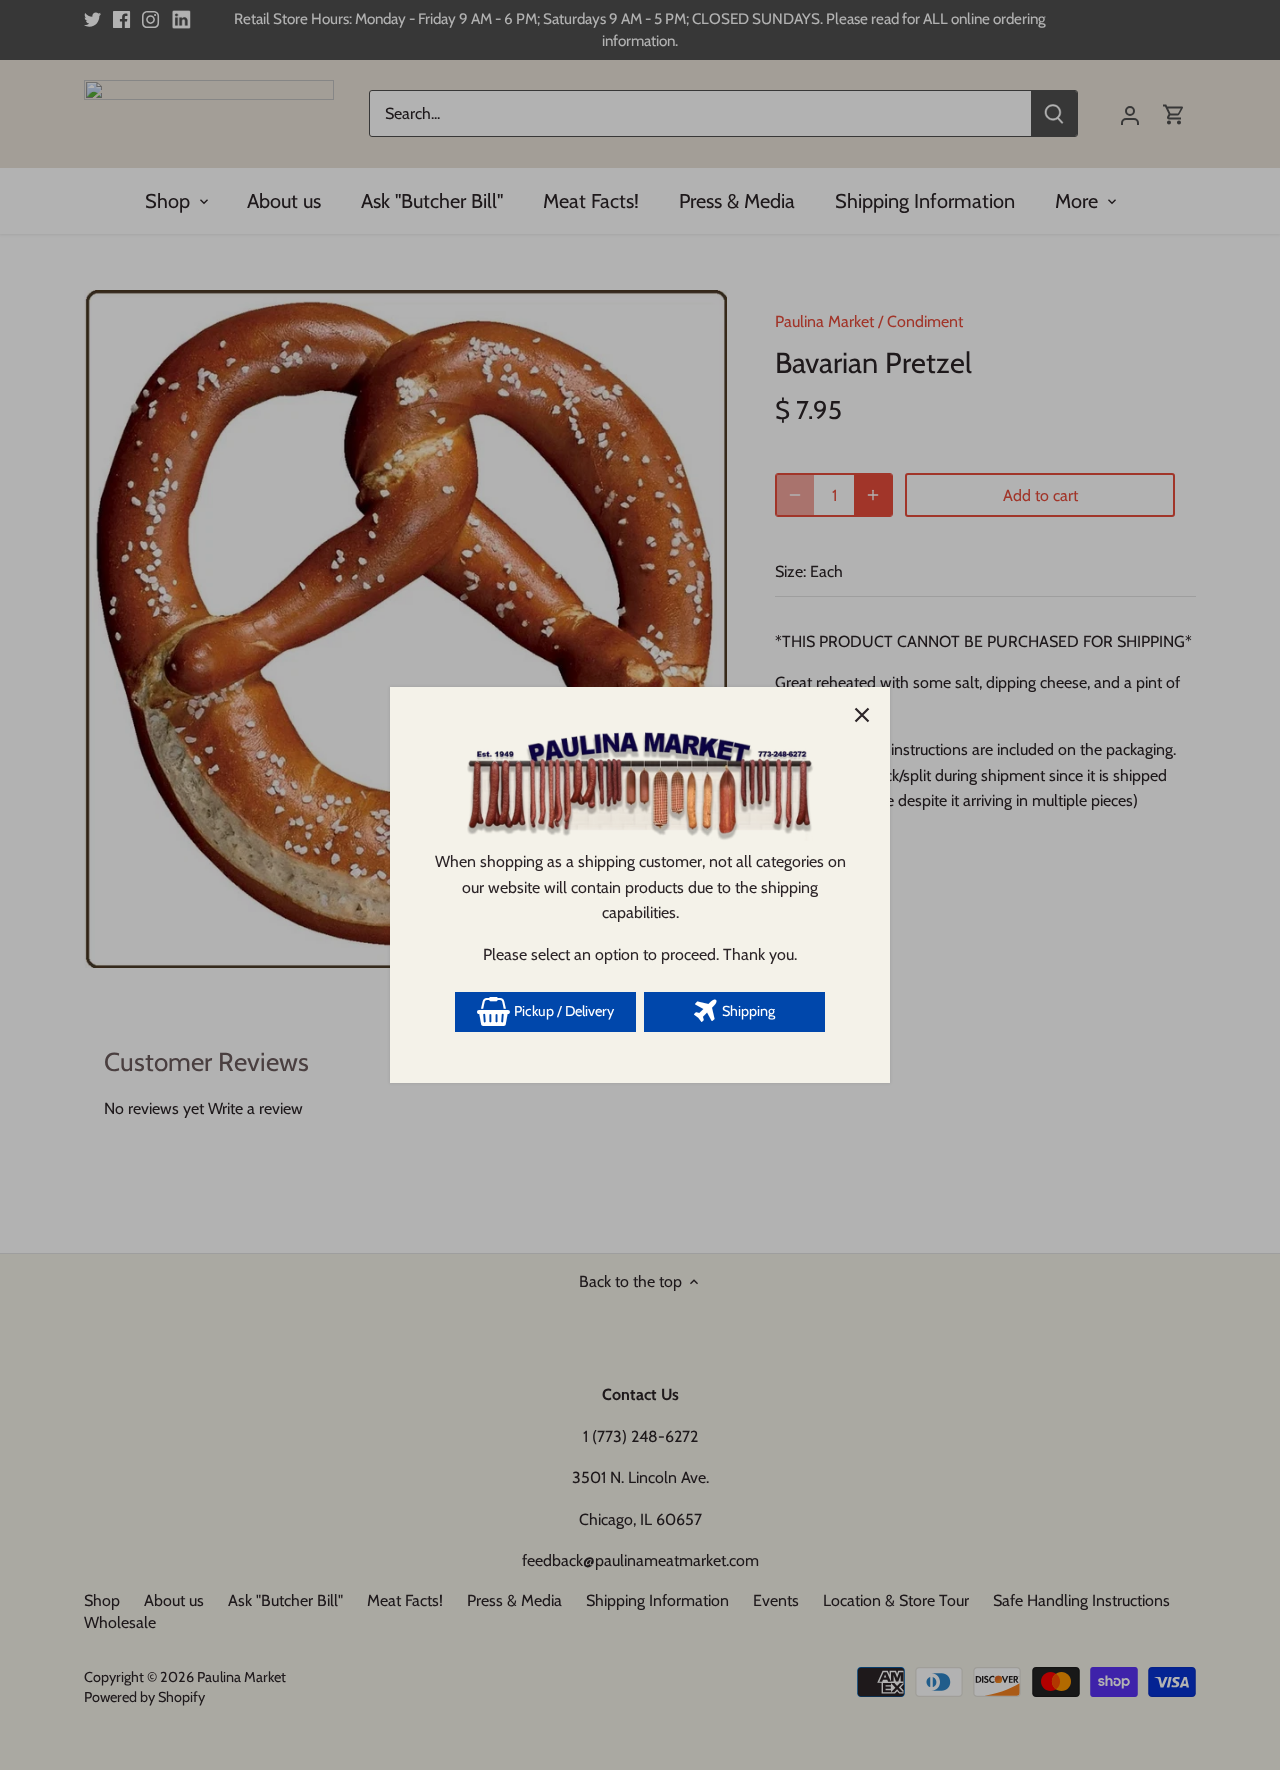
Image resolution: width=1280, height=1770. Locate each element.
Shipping (747, 1011)
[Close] (862, 715)
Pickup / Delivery (562, 1011)
